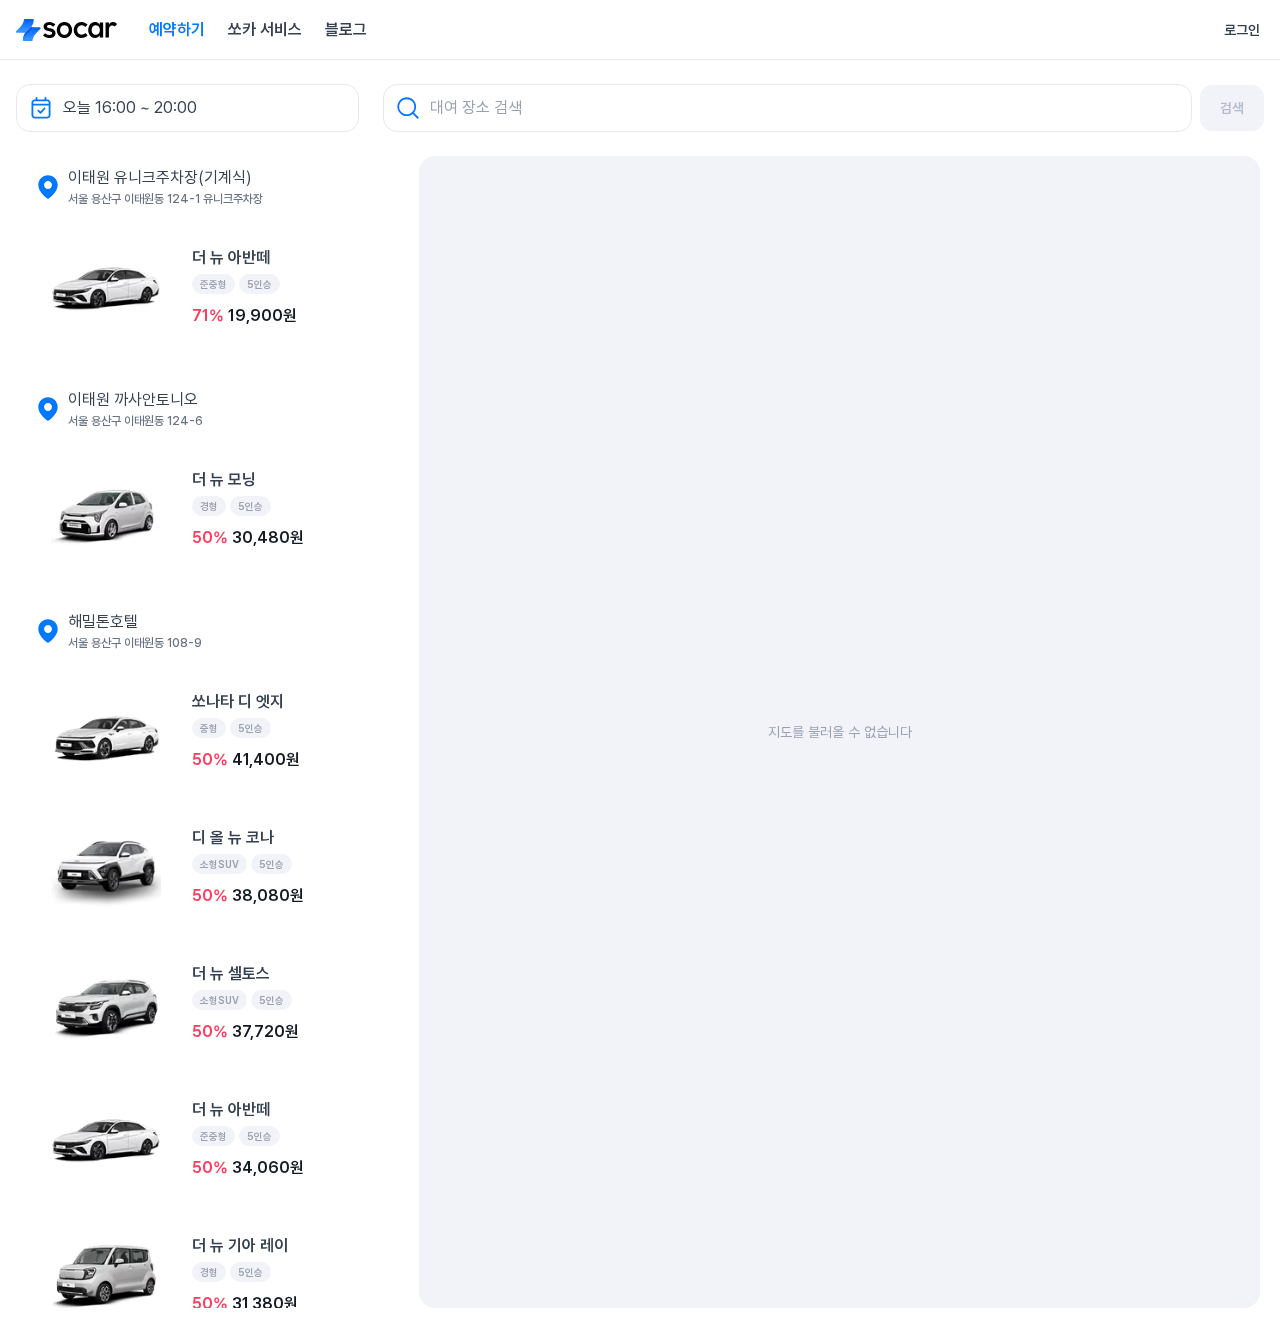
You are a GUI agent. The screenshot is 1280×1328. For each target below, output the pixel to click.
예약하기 (177, 29)
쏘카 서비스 (265, 29)
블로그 (346, 29)
